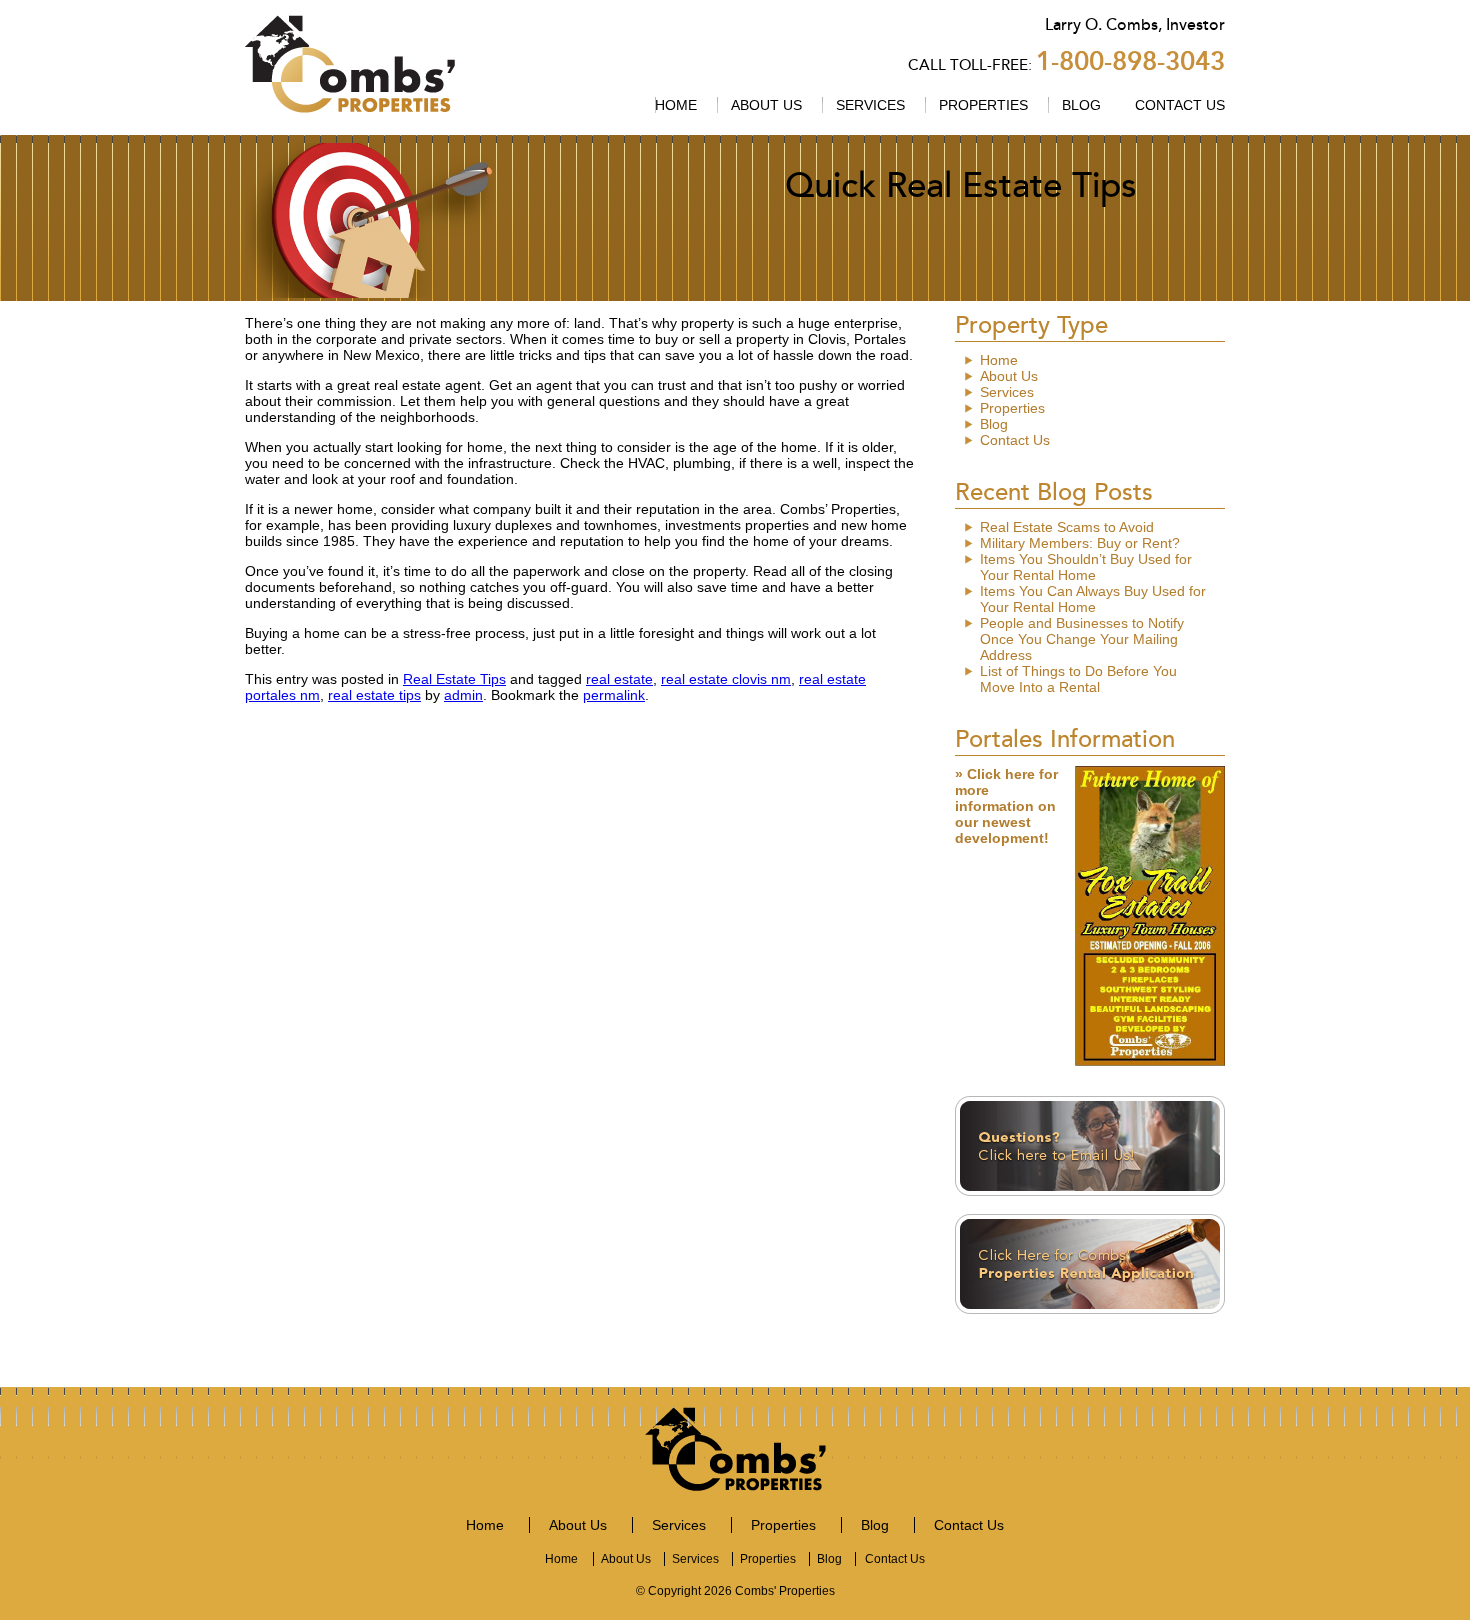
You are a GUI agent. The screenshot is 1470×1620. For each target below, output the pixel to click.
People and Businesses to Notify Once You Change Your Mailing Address (1082, 639)
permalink (614, 695)
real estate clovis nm (726, 679)
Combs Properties (350, 64)
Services (870, 105)
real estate (619, 679)
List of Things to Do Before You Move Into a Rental (1078, 679)
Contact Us (1180, 105)
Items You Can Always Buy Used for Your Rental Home (1093, 599)
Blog (1081, 105)
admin (463, 695)
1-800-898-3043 (1130, 61)
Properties (983, 105)
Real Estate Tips (454, 679)
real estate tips (374, 695)
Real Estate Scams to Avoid (1067, 527)
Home (676, 105)
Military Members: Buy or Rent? (1080, 543)
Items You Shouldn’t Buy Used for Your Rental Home (1086, 567)
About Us (766, 105)
